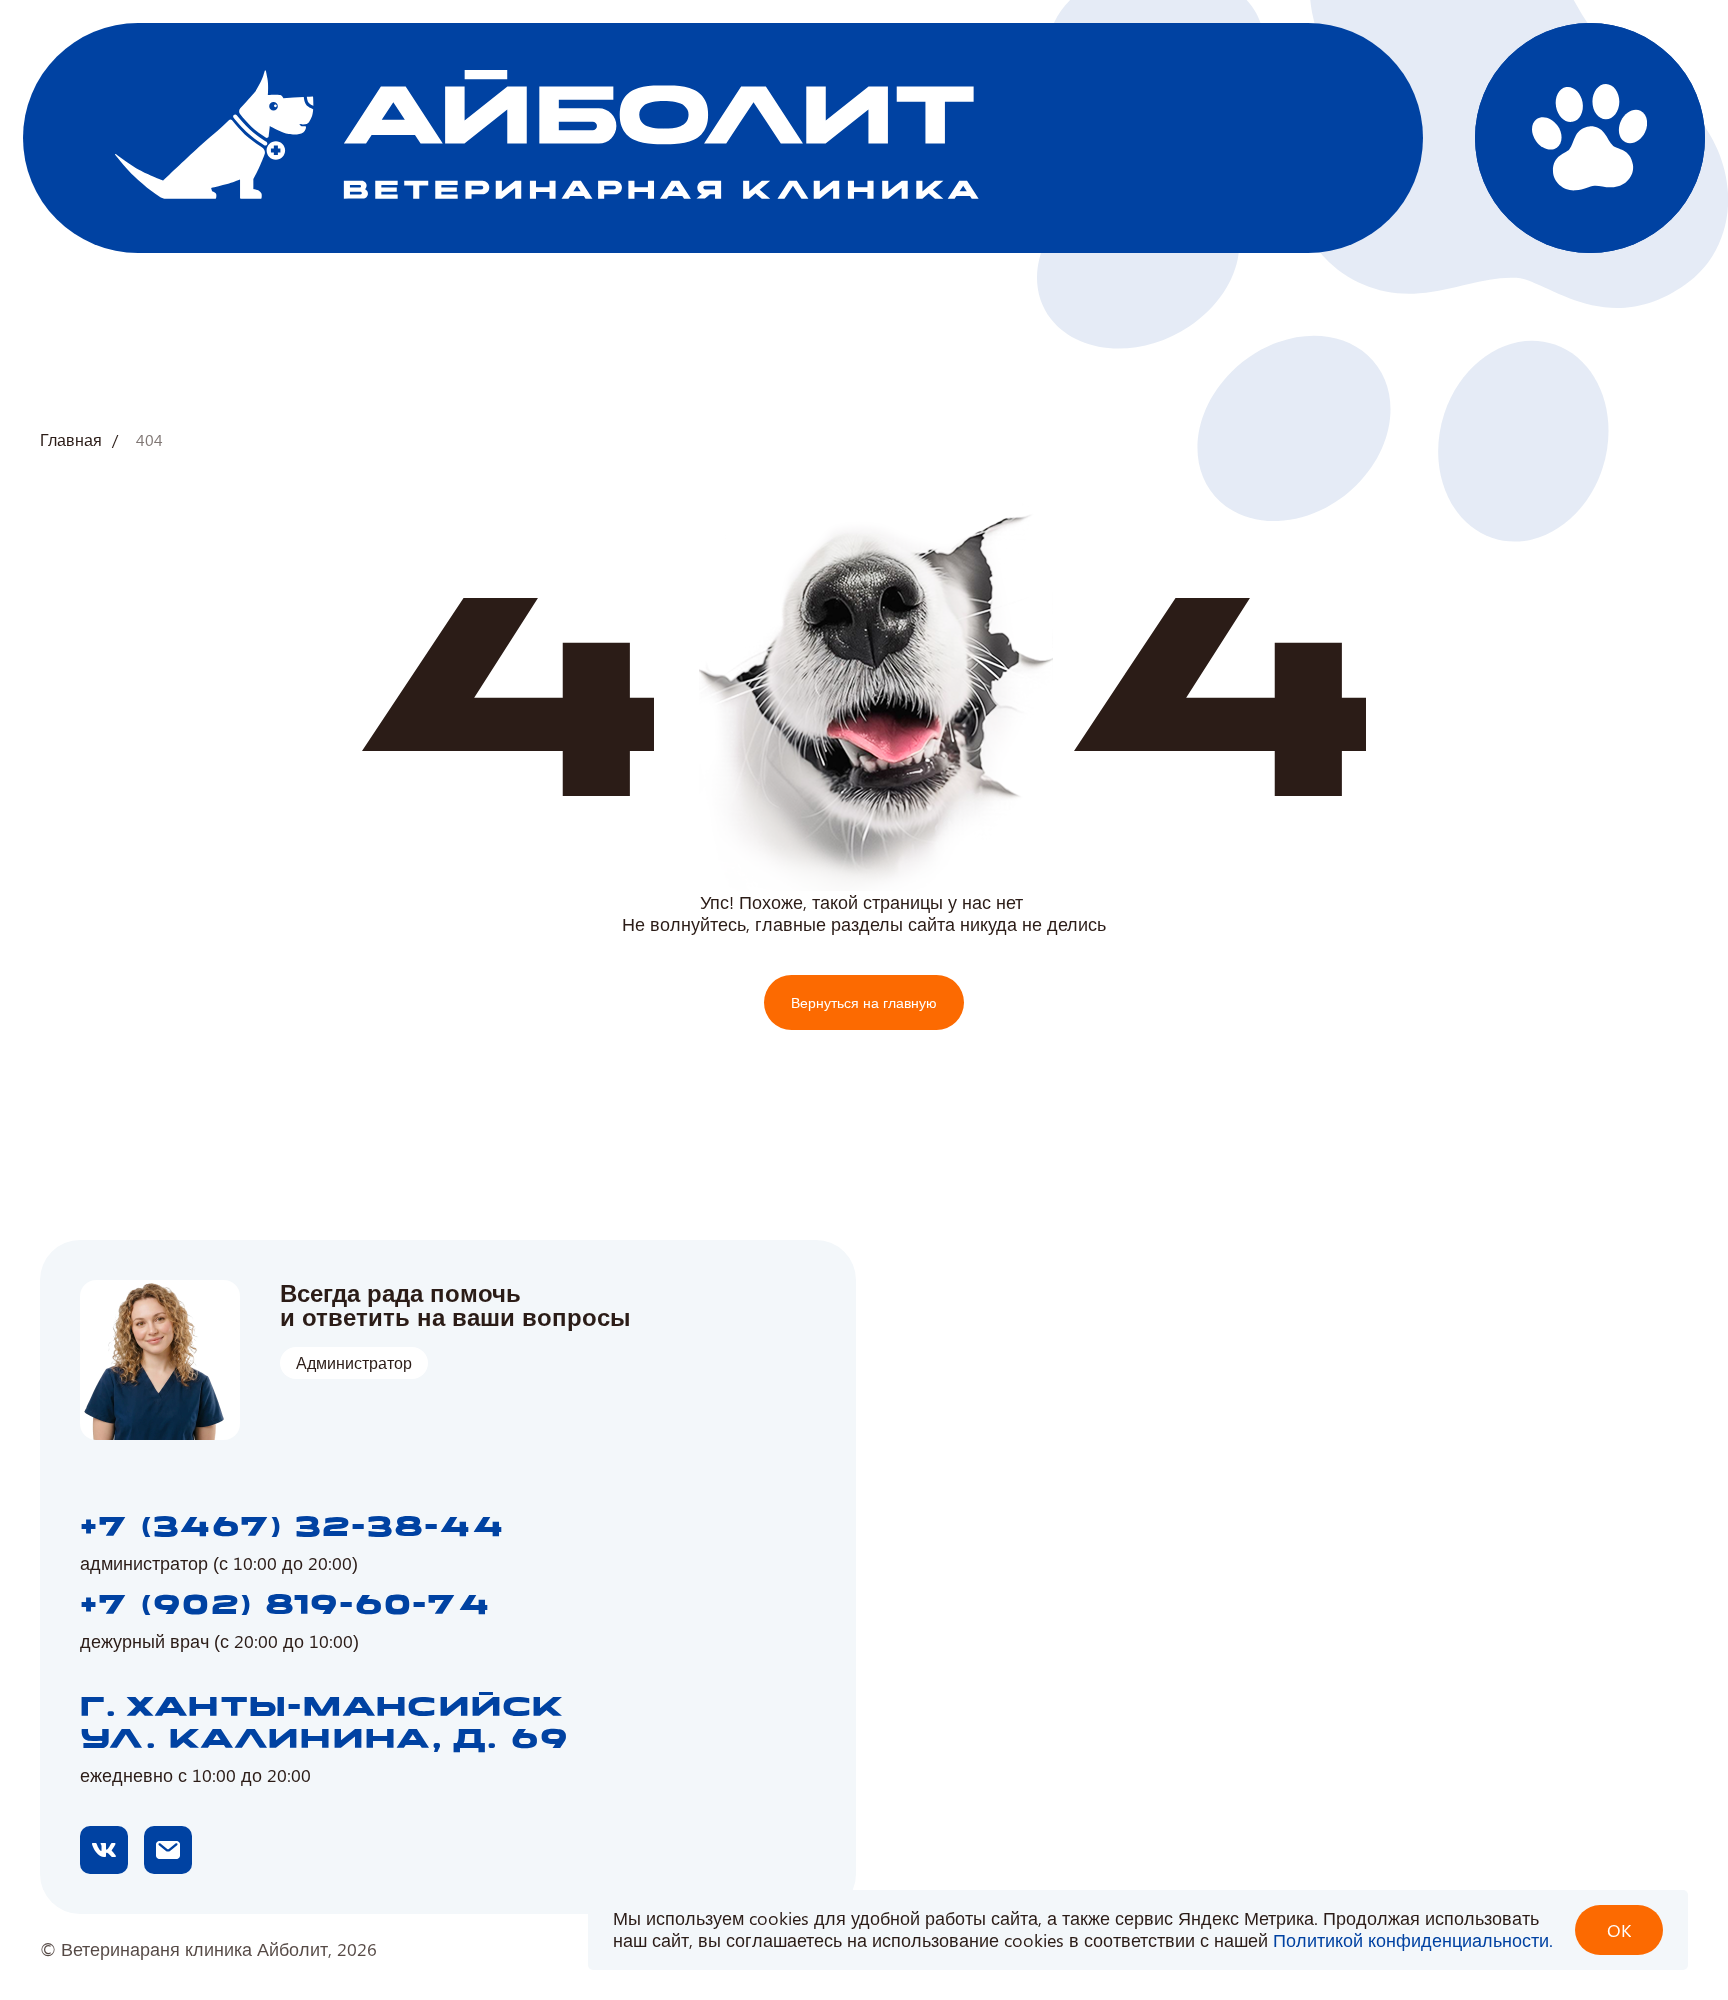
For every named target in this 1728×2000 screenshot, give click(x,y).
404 (149, 441)
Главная (71, 441)
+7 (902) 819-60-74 (285, 1606)
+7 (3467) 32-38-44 (292, 1528)
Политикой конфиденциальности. (1413, 1940)
